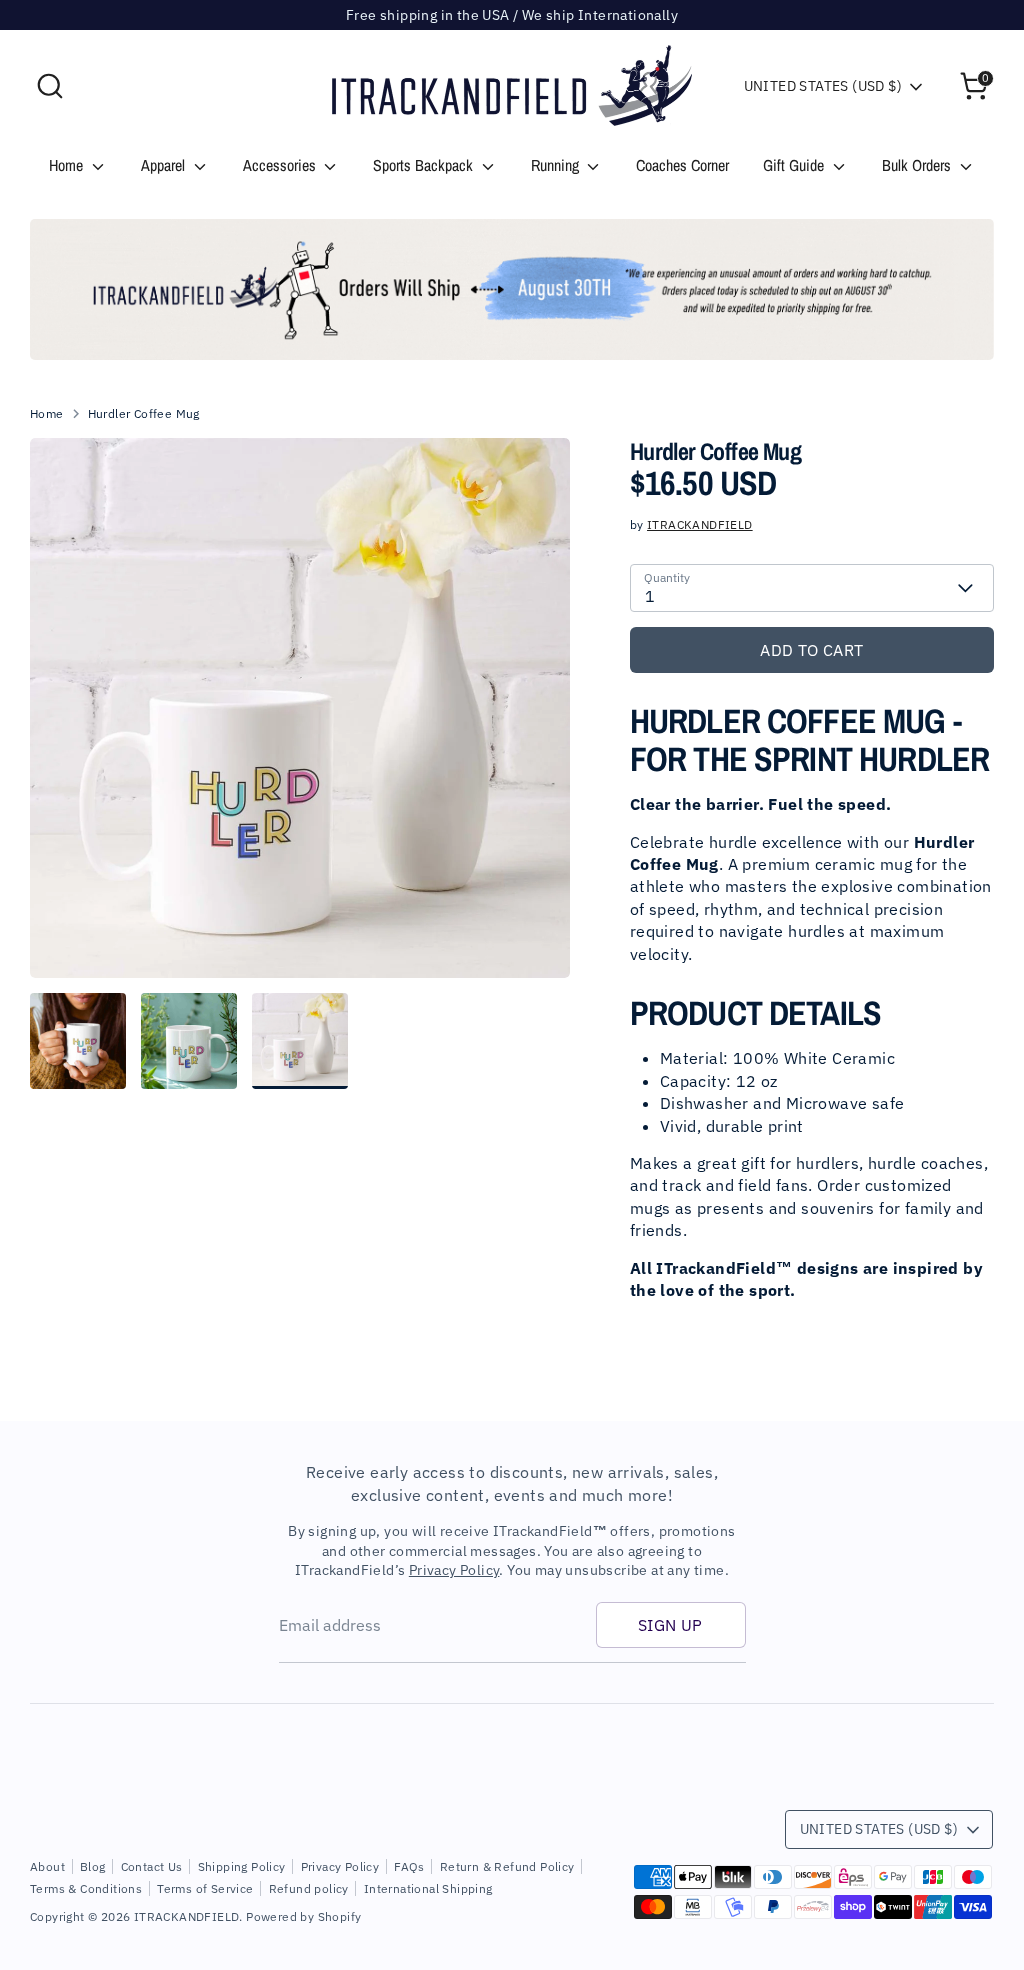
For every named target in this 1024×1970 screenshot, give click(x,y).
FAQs (409, 1866)
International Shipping (428, 1888)
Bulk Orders (918, 165)
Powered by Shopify (303, 1916)
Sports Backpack (425, 165)
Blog (93, 1866)
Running (557, 165)
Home (68, 165)
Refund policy (309, 1888)
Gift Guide (795, 165)
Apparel (165, 165)
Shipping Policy (242, 1866)
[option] (512, 289)
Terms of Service (205, 1888)
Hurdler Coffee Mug (144, 413)
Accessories (281, 165)
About (47, 1866)
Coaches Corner (682, 165)
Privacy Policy (454, 1570)
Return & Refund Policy (507, 1866)
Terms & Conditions (86, 1888)
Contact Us (152, 1866)
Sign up (670, 1625)
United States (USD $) (823, 86)
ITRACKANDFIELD (700, 524)
